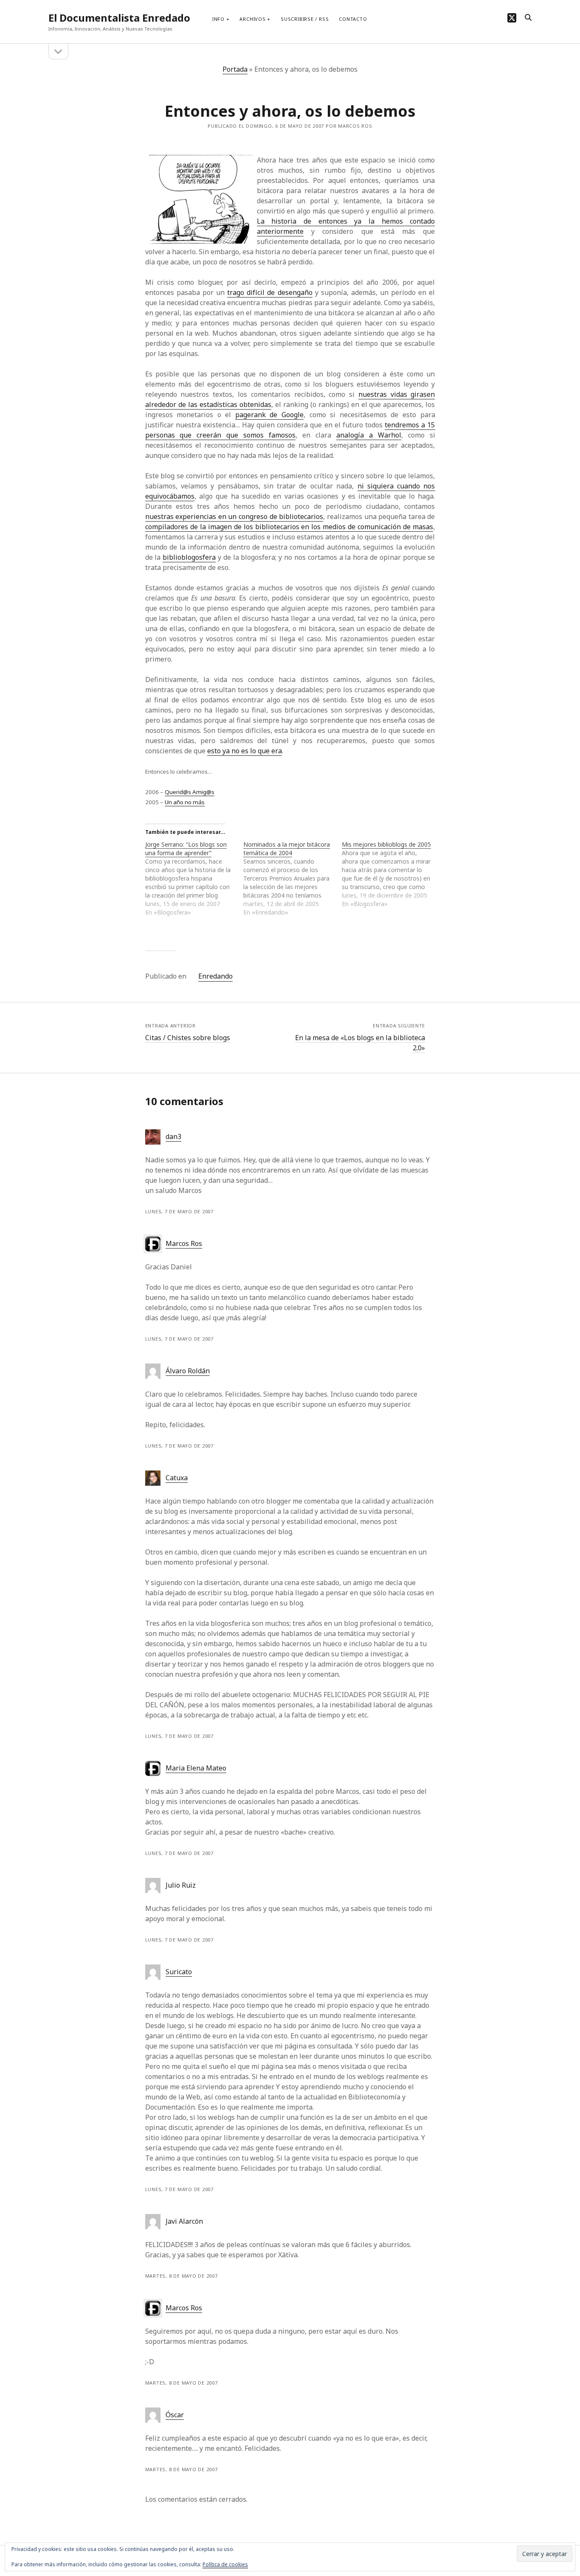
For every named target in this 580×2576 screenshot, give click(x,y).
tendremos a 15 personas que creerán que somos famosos (290, 430)
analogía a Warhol (369, 435)
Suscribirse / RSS (305, 19)
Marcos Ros (184, 1243)
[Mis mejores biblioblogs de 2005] (391, 874)
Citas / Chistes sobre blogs (188, 1038)
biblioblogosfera (189, 557)
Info (218, 19)
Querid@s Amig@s (190, 792)
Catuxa (177, 1478)
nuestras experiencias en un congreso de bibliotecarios (234, 516)
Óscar (175, 2415)
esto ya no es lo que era (245, 751)
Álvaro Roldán (188, 1371)
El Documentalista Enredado (119, 18)
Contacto (353, 19)
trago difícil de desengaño (270, 292)
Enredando (215, 976)
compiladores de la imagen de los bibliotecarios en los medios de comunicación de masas (289, 527)
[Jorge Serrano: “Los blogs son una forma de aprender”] (194, 878)
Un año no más (185, 802)
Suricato (179, 1972)
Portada (235, 69)
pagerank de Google (269, 415)
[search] (528, 18)
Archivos (252, 19)
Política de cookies (225, 2564)
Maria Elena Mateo (196, 1768)
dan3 (173, 1136)
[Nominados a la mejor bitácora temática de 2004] (293, 878)
